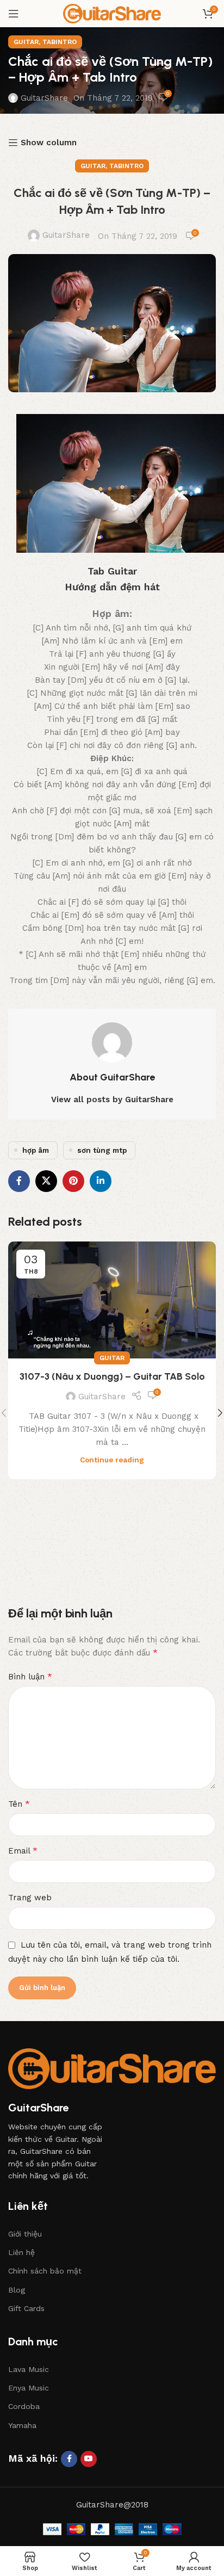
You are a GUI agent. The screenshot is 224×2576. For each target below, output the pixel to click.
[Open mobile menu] (14, 14)
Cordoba (24, 2406)
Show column (49, 143)
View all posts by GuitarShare (112, 1099)
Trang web (30, 1898)
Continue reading (112, 1460)
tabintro (60, 42)
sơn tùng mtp (102, 1150)
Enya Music (29, 2388)
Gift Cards (26, 2308)
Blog (17, 2290)
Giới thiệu (25, 2234)
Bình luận (30, 1676)
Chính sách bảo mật (45, 2271)
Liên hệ (21, 2252)
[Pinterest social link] (73, 1181)
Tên (19, 1804)
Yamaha (22, 2425)
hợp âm (36, 1150)
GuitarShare (44, 98)
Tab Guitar (112, 571)
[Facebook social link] (19, 1181)
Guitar (26, 42)
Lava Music (29, 2369)
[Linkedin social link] (101, 1181)
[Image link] (112, 2068)
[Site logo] (112, 13)
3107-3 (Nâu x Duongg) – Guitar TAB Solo (112, 1376)
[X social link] (46, 1181)
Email (23, 1851)
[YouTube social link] (89, 2459)
